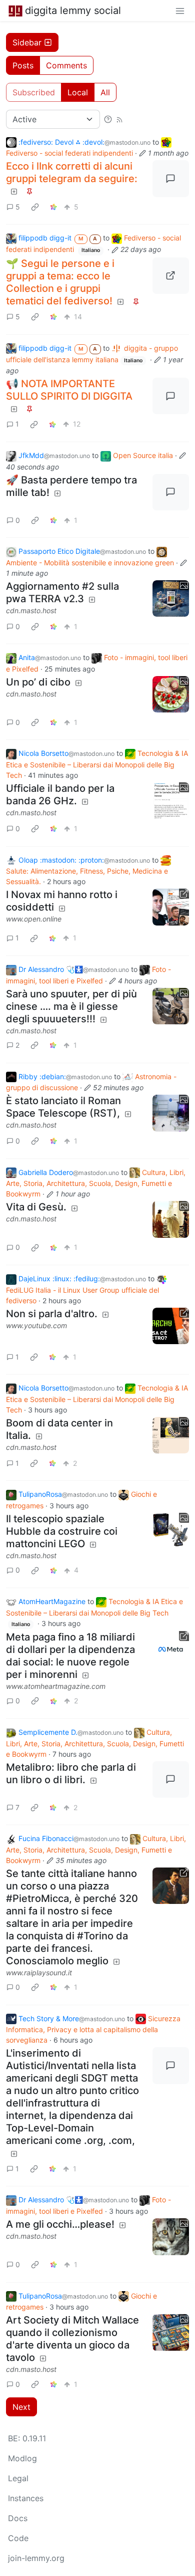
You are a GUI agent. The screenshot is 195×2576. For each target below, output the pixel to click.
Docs (18, 2518)
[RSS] (119, 119)
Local (78, 92)
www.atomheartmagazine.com (56, 1686)
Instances (26, 2498)
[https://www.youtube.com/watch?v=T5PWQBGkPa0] (171, 1326)
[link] (35, 207)
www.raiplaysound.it (39, 1973)
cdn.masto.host (31, 610)
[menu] (180, 10)
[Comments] (171, 179)
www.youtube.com (36, 1325)
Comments (66, 65)
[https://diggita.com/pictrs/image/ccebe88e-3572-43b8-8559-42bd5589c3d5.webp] (171, 276)
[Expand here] (171, 599)
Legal (18, 2478)
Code (18, 2538)
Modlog (22, 2458)
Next (21, 2407)
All (105, 92)
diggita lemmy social (73, 10)
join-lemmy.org (36, 2558)
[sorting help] (108, 119)
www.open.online (34, 919)
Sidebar (27, 42)
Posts (23, 65)
